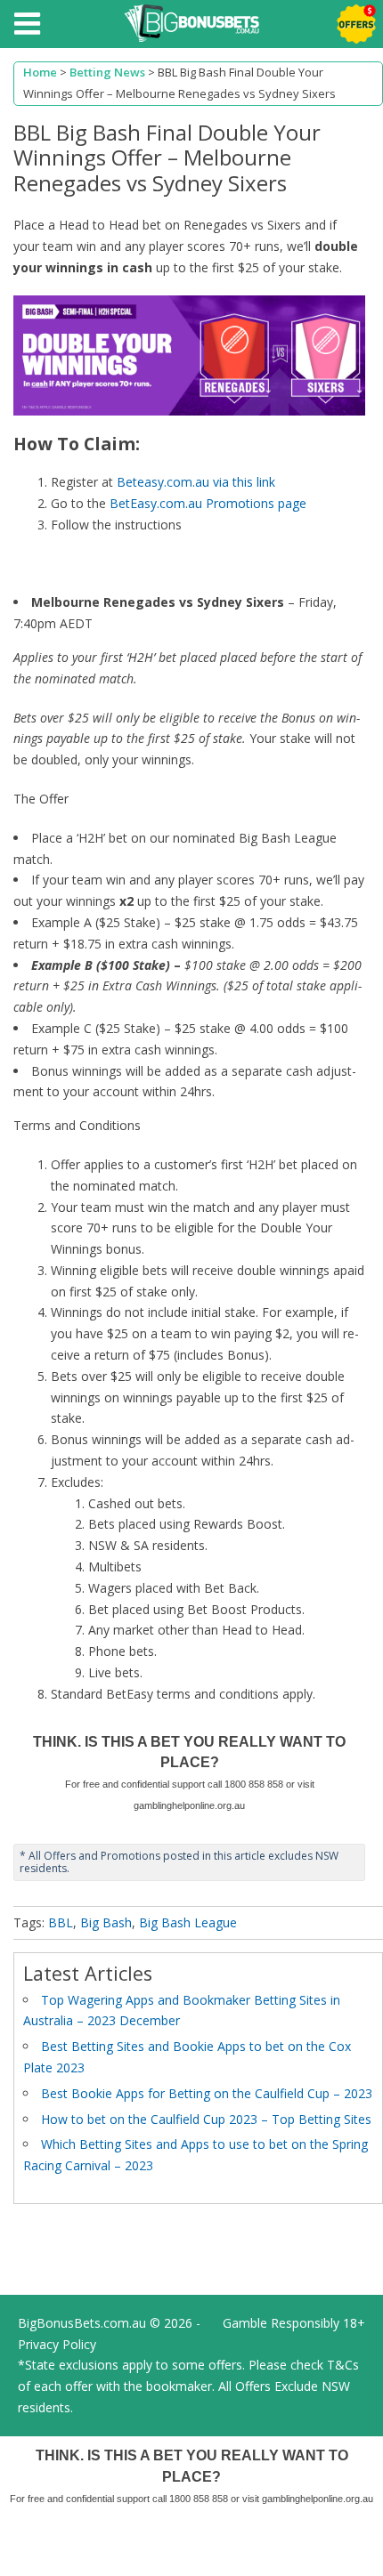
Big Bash (106, 1922)
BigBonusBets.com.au (82, 2323)
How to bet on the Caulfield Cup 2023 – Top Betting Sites (206, 2119)
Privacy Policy (57, 2344)
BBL (61, 1922)
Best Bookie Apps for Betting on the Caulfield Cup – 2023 (207, 2093)
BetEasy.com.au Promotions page (208, 503)
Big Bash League (188, 1922)
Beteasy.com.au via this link (196, 482)
